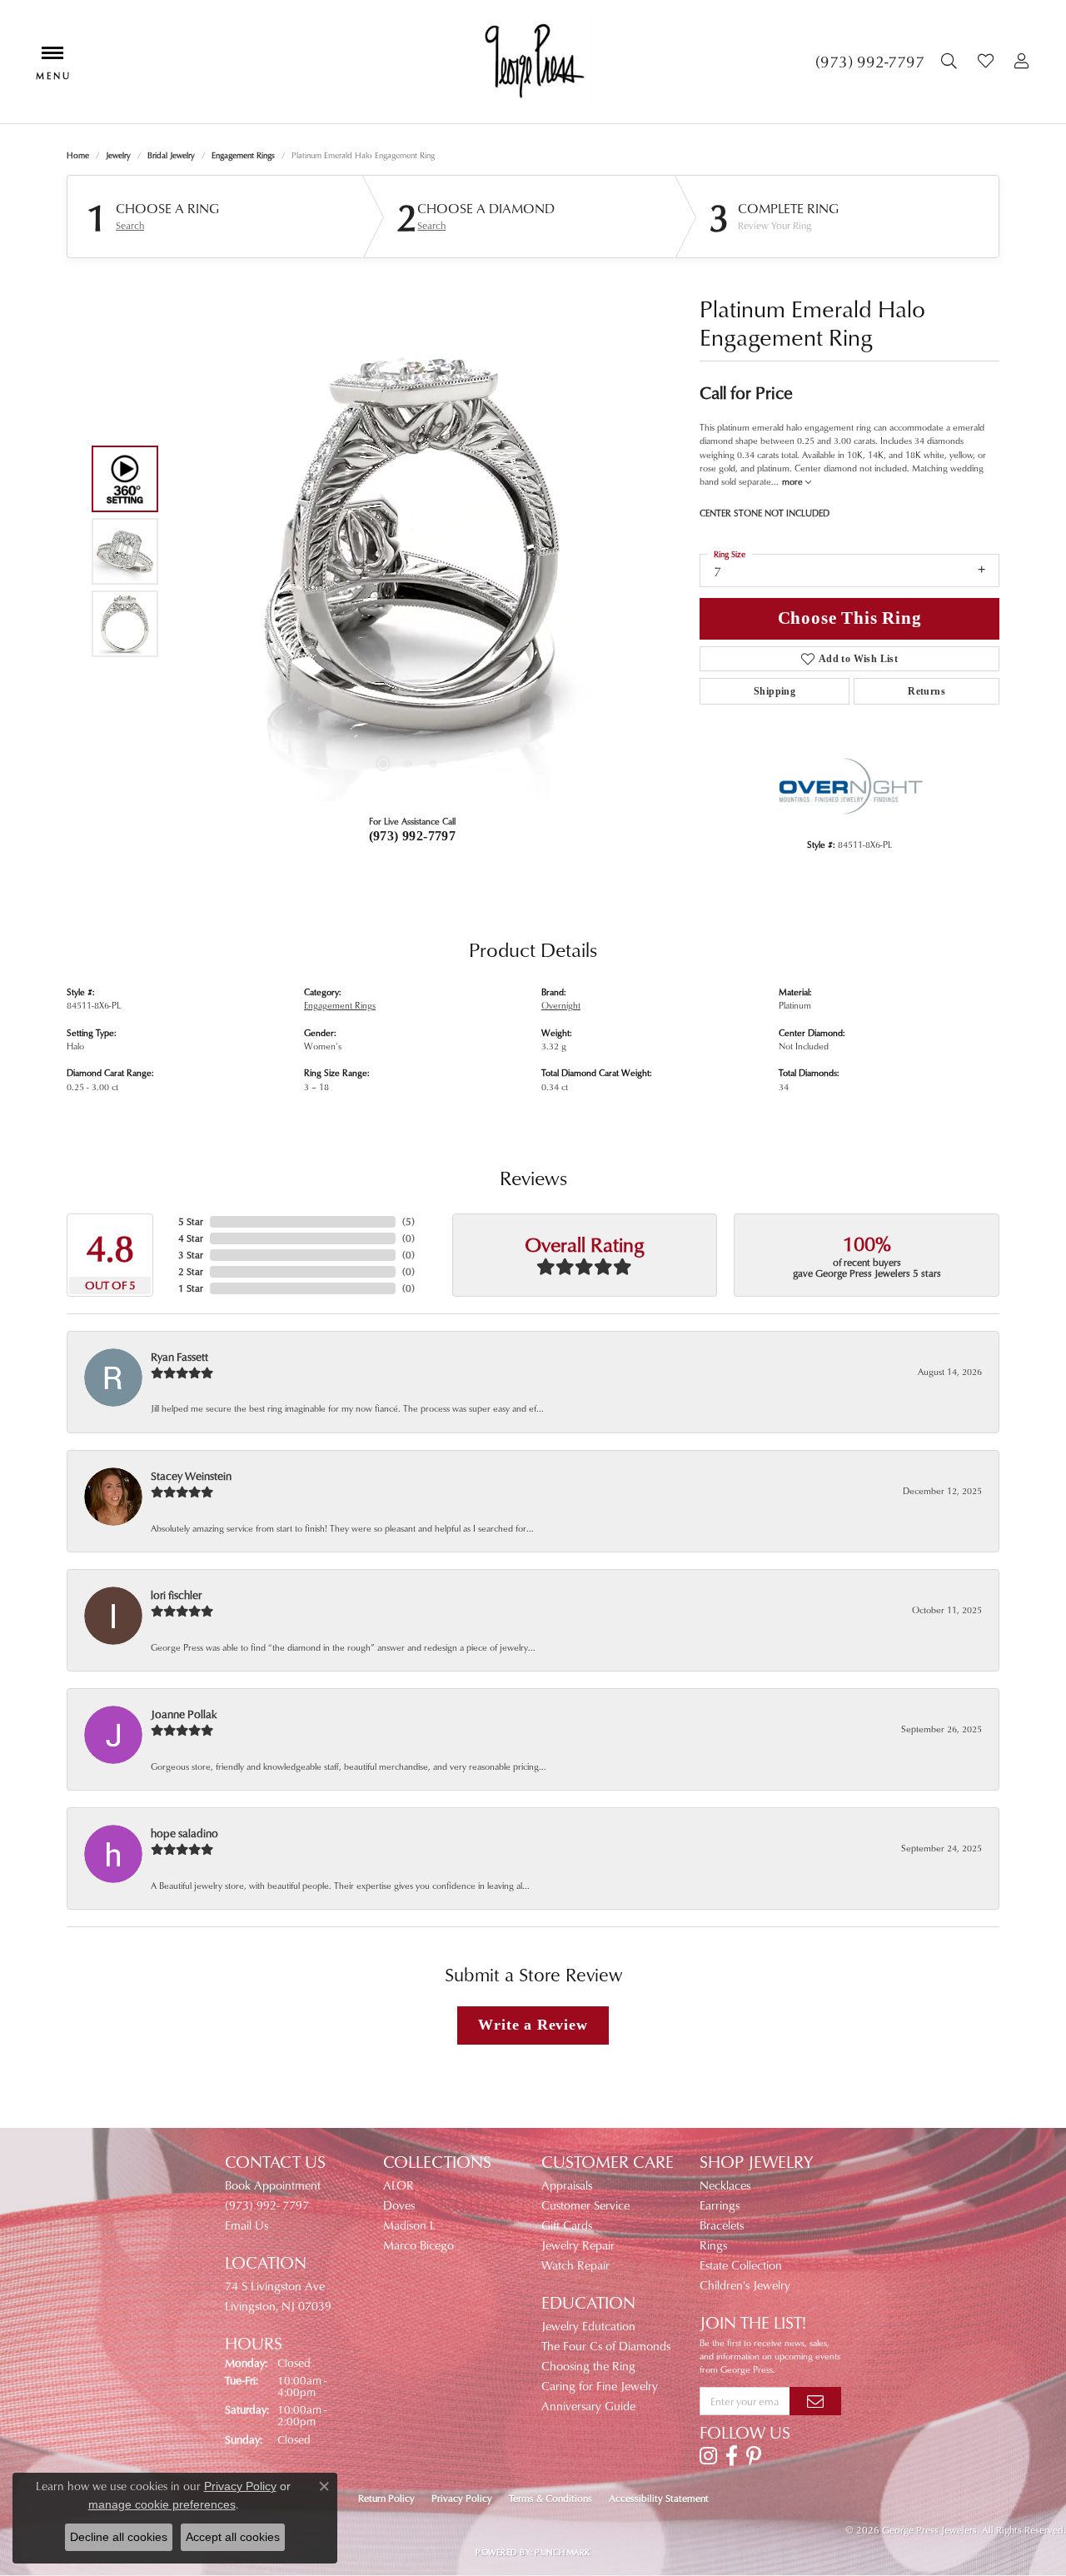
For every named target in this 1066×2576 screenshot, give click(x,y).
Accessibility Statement (659, 2498)
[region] (408, 551)
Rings (713, 2245)
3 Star (191, 1255)
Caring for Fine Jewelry (600, 2386)
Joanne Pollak (184, 1714)
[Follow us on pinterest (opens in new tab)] (754, 2456)
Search (130, 226)
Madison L (409, 2225)
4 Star (191, 1238)
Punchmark (562, 2552)
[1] (815, 2401)
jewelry (118, 155)
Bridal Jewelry (171, 155)
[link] (870, 62)
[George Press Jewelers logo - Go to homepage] (533, 62)
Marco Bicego (418, 2245)
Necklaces (725, 2185)
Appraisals (567, 2185)
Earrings (720, 2205)
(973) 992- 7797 (267, 2205)
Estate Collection (741, 2265)
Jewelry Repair (578, 2245)
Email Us (247, 2225)
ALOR (399, 2185)
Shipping (775, 691)
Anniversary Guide (588, 2406)
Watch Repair (575, 2265)
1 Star (191, 1288)
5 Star (191, 1221)
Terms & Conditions (550, 2498)
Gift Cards (567, 2225)
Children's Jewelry (745, 2285)
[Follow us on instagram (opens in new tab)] (708, 2456)
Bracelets (722, 2225)
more (794, 481)
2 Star (191, 1271)
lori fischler (176, 1594)
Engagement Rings (243, 155)
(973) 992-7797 (413, 836)
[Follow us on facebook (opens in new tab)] (732, 2456)
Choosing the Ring (588, 2366)
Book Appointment (273, 2185)
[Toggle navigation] (52, 61)
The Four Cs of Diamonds (606, 2346)
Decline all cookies (119, 2537)
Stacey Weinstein (191, 1475)
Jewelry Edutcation (588, 2326)
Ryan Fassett (179, 1356)
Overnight (561, 1005)
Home (78, 155)
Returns (927, 691)
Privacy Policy (462, 2498)
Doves (399, 2205)
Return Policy (386, 2498)
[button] (951, 62)
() (408, 1221)
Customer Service (585, 2205)
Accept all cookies (233, 2537)
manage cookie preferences (162, 2504)
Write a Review (533, 2025)
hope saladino (184, 1833)
